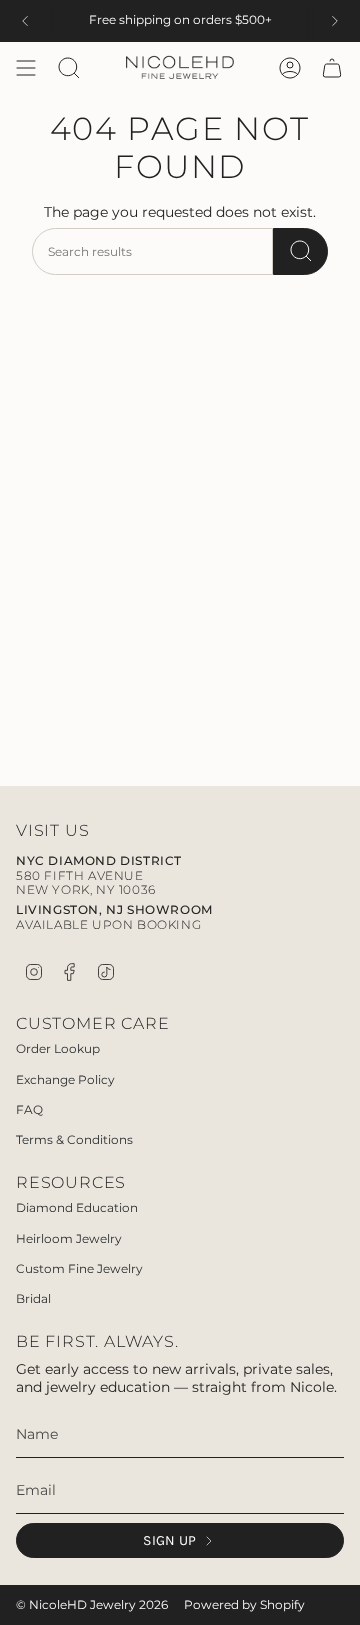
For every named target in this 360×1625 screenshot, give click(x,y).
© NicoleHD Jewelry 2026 (92, 1605)
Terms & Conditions (74, 1139)
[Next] (335, 21)
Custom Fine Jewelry (79, 1268)
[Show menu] (26, 68)
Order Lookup (58, 1048)
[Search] (300, 251)
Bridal (33, 1298)
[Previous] (25, 21)
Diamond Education (77, 1207)
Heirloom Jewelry (69, 1238)
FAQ (29, 1109)
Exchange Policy (65, 1079)
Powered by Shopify (244, 1605)
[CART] (332, 68)
